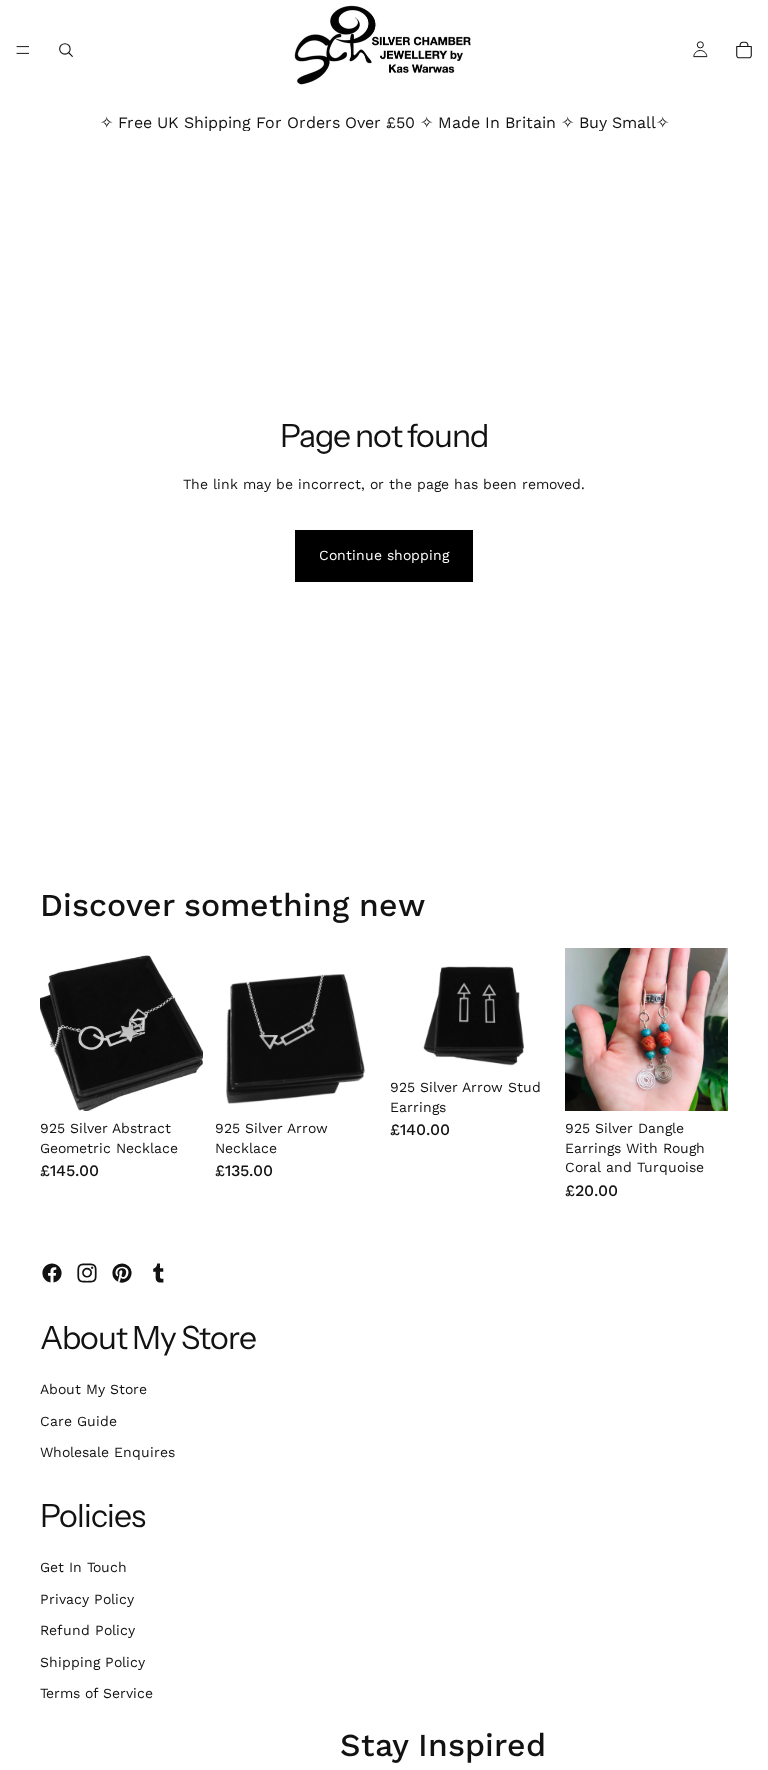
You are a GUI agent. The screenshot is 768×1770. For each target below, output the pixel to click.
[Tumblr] (158, 1273)
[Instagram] (87, 1273)
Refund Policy (87, 1630)
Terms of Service (96, 1693)
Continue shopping (384, 555)
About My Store (93, 1389)
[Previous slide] (62, 1029)
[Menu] (23, 50)
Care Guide (78, 1421)
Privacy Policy (87, 1599)
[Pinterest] (122, 1273)
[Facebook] (52, 1273)
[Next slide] (181, 1029)
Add (189, 1079)
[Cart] (744, 50)
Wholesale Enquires (107, 1452)
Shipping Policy (92, 1662)
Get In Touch (83, 1567)
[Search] (66, 50)
